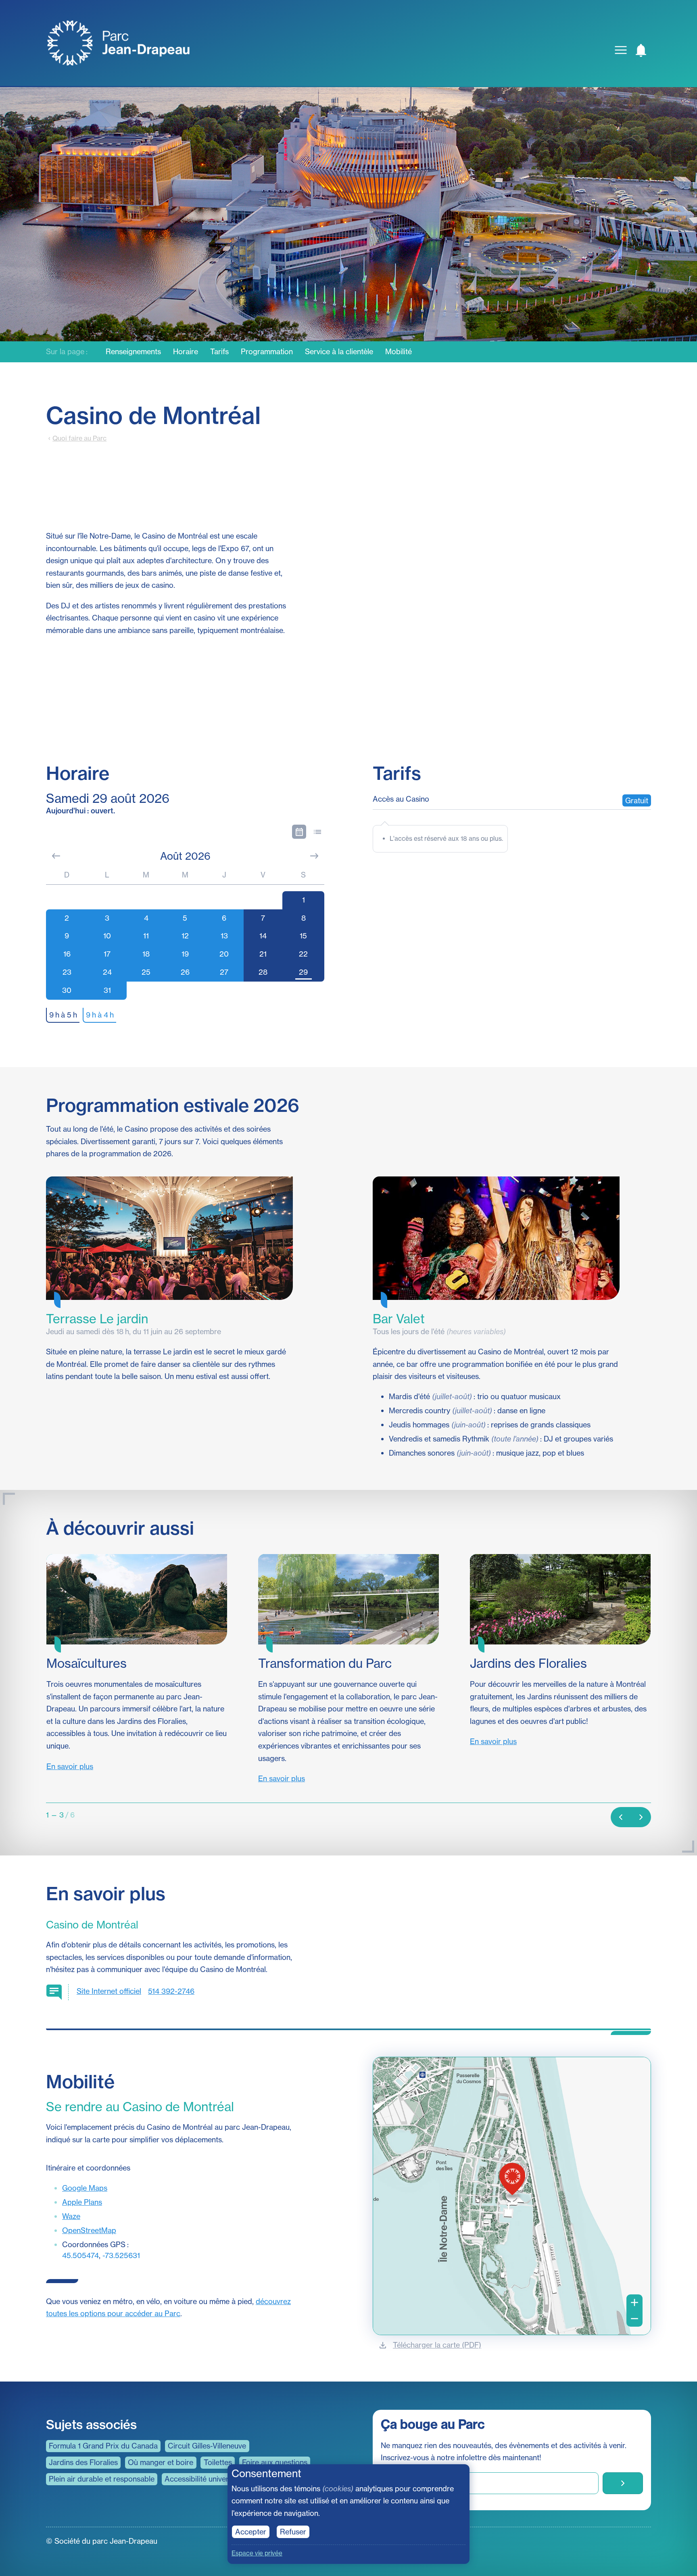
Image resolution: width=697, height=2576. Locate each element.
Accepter (251, 2532)
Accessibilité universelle (204, 2479)
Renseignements (133, 352)
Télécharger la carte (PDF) (437, 2345)
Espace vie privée (257, 2553)
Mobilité (399, 352)
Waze (71, 2216)
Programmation (267, 352)
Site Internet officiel (109, 1991)
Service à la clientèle (339, 352)
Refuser (293, 2532)
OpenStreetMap (89, 2230)
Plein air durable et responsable (102, 2479)
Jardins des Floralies (83, 2462)
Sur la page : (67, 352)
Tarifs (219, 352)
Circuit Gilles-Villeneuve (207, 2446)
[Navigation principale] (621, 50)
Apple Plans (82, 2202)
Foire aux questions (275, 2462)
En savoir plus (70, 1766)
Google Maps (85, 2188)
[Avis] (641, 50)
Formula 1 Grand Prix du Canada (103, 2446)
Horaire (186, 352)
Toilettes (218, 2462)
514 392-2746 (171, 1991)
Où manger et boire (161, 2462)
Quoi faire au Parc (79, 438)
